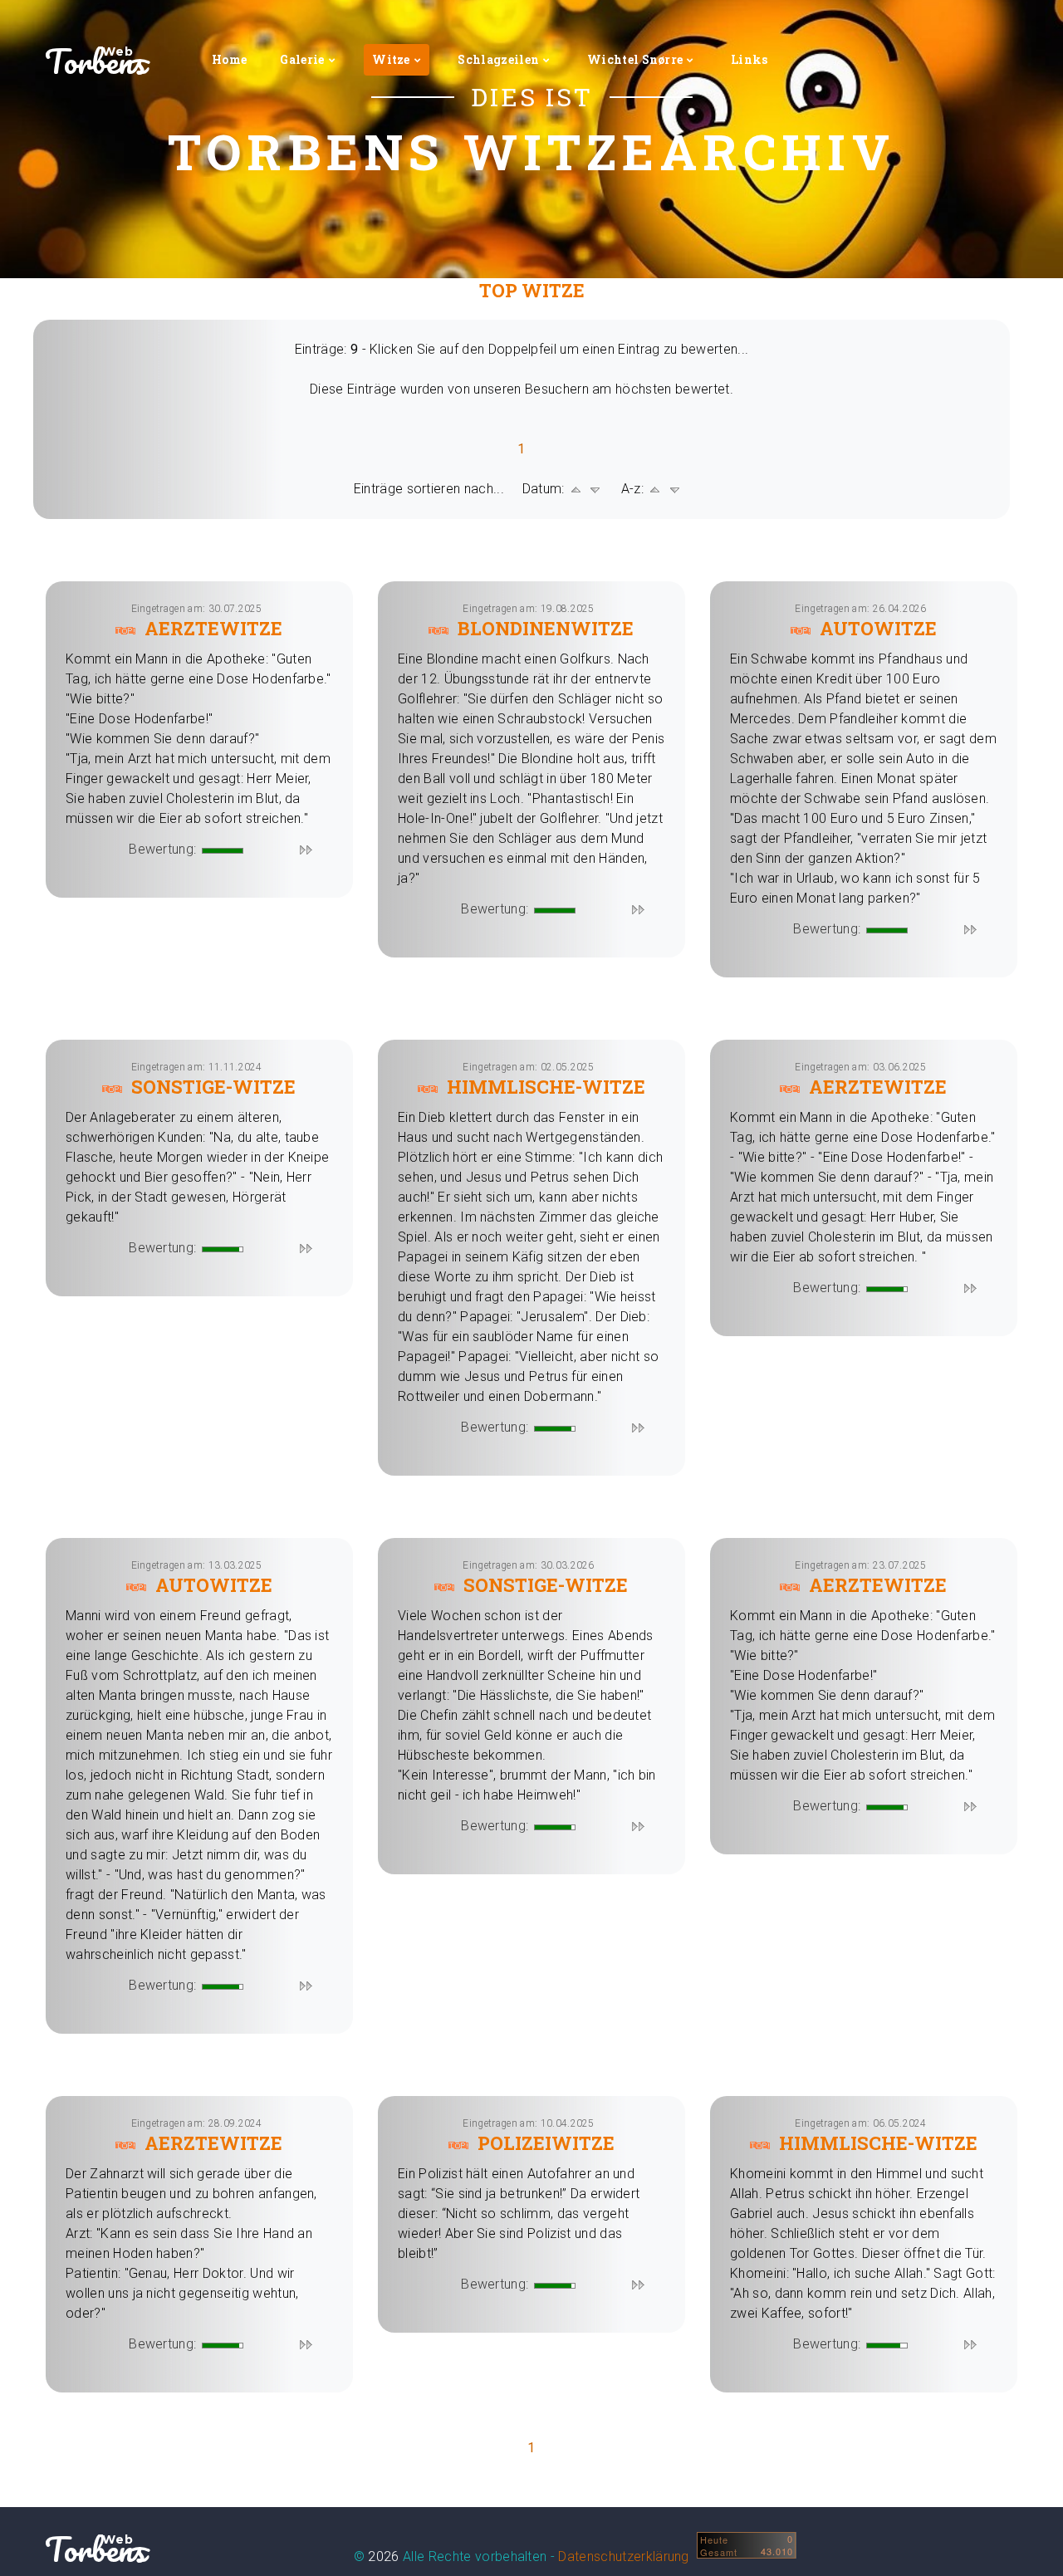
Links (749, 59)
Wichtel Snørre (635, 59)
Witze (391, 59)
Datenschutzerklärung (623, 2556)
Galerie (302, 59)
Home (229, 59)
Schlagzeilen (498, 59)
